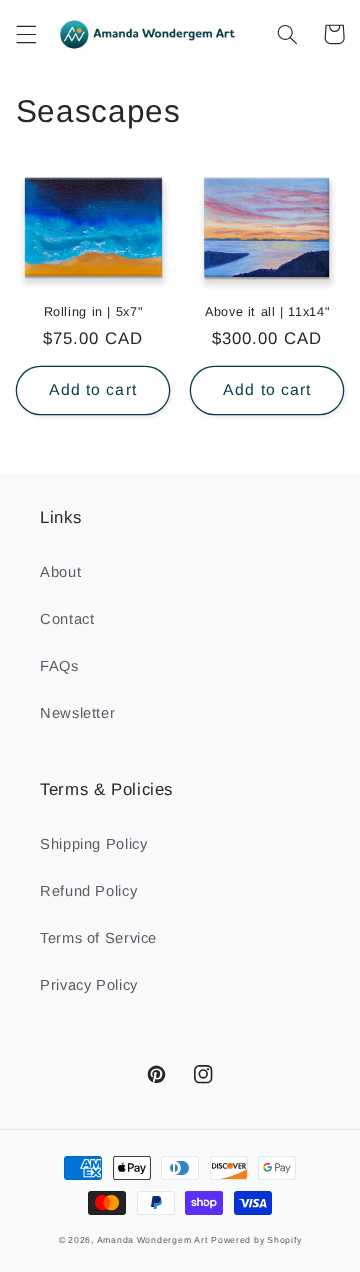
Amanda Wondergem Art (152, 1240)
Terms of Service (98, 938)
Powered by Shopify (256, 1240)
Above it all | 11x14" (267, 312)
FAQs (59, 666)
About (60, 572)
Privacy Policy (89, 985)
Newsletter (77, 713)
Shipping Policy (93, 844)
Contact (67, 619)
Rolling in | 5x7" (93, 312)
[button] (26, 34)
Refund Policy (88, 891)
